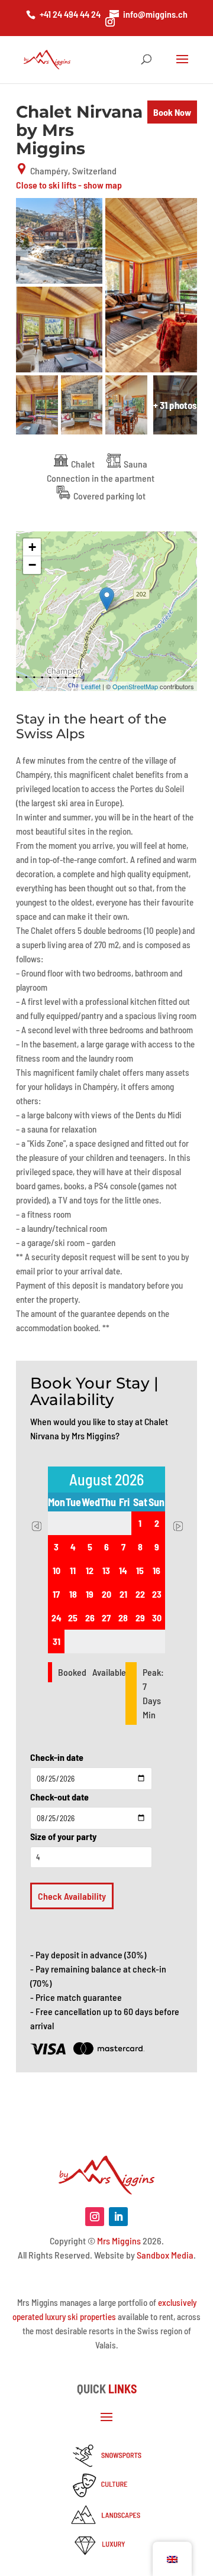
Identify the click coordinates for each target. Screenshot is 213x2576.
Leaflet (91, 686)
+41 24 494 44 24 (70, 14)
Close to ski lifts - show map (69, 185)
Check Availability (72, 1896)
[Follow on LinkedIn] (118, 2217)
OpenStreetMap (135, 686)
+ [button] (32, 547)
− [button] (32, 565)
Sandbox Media (165, 2255)
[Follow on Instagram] (95, 2217)
